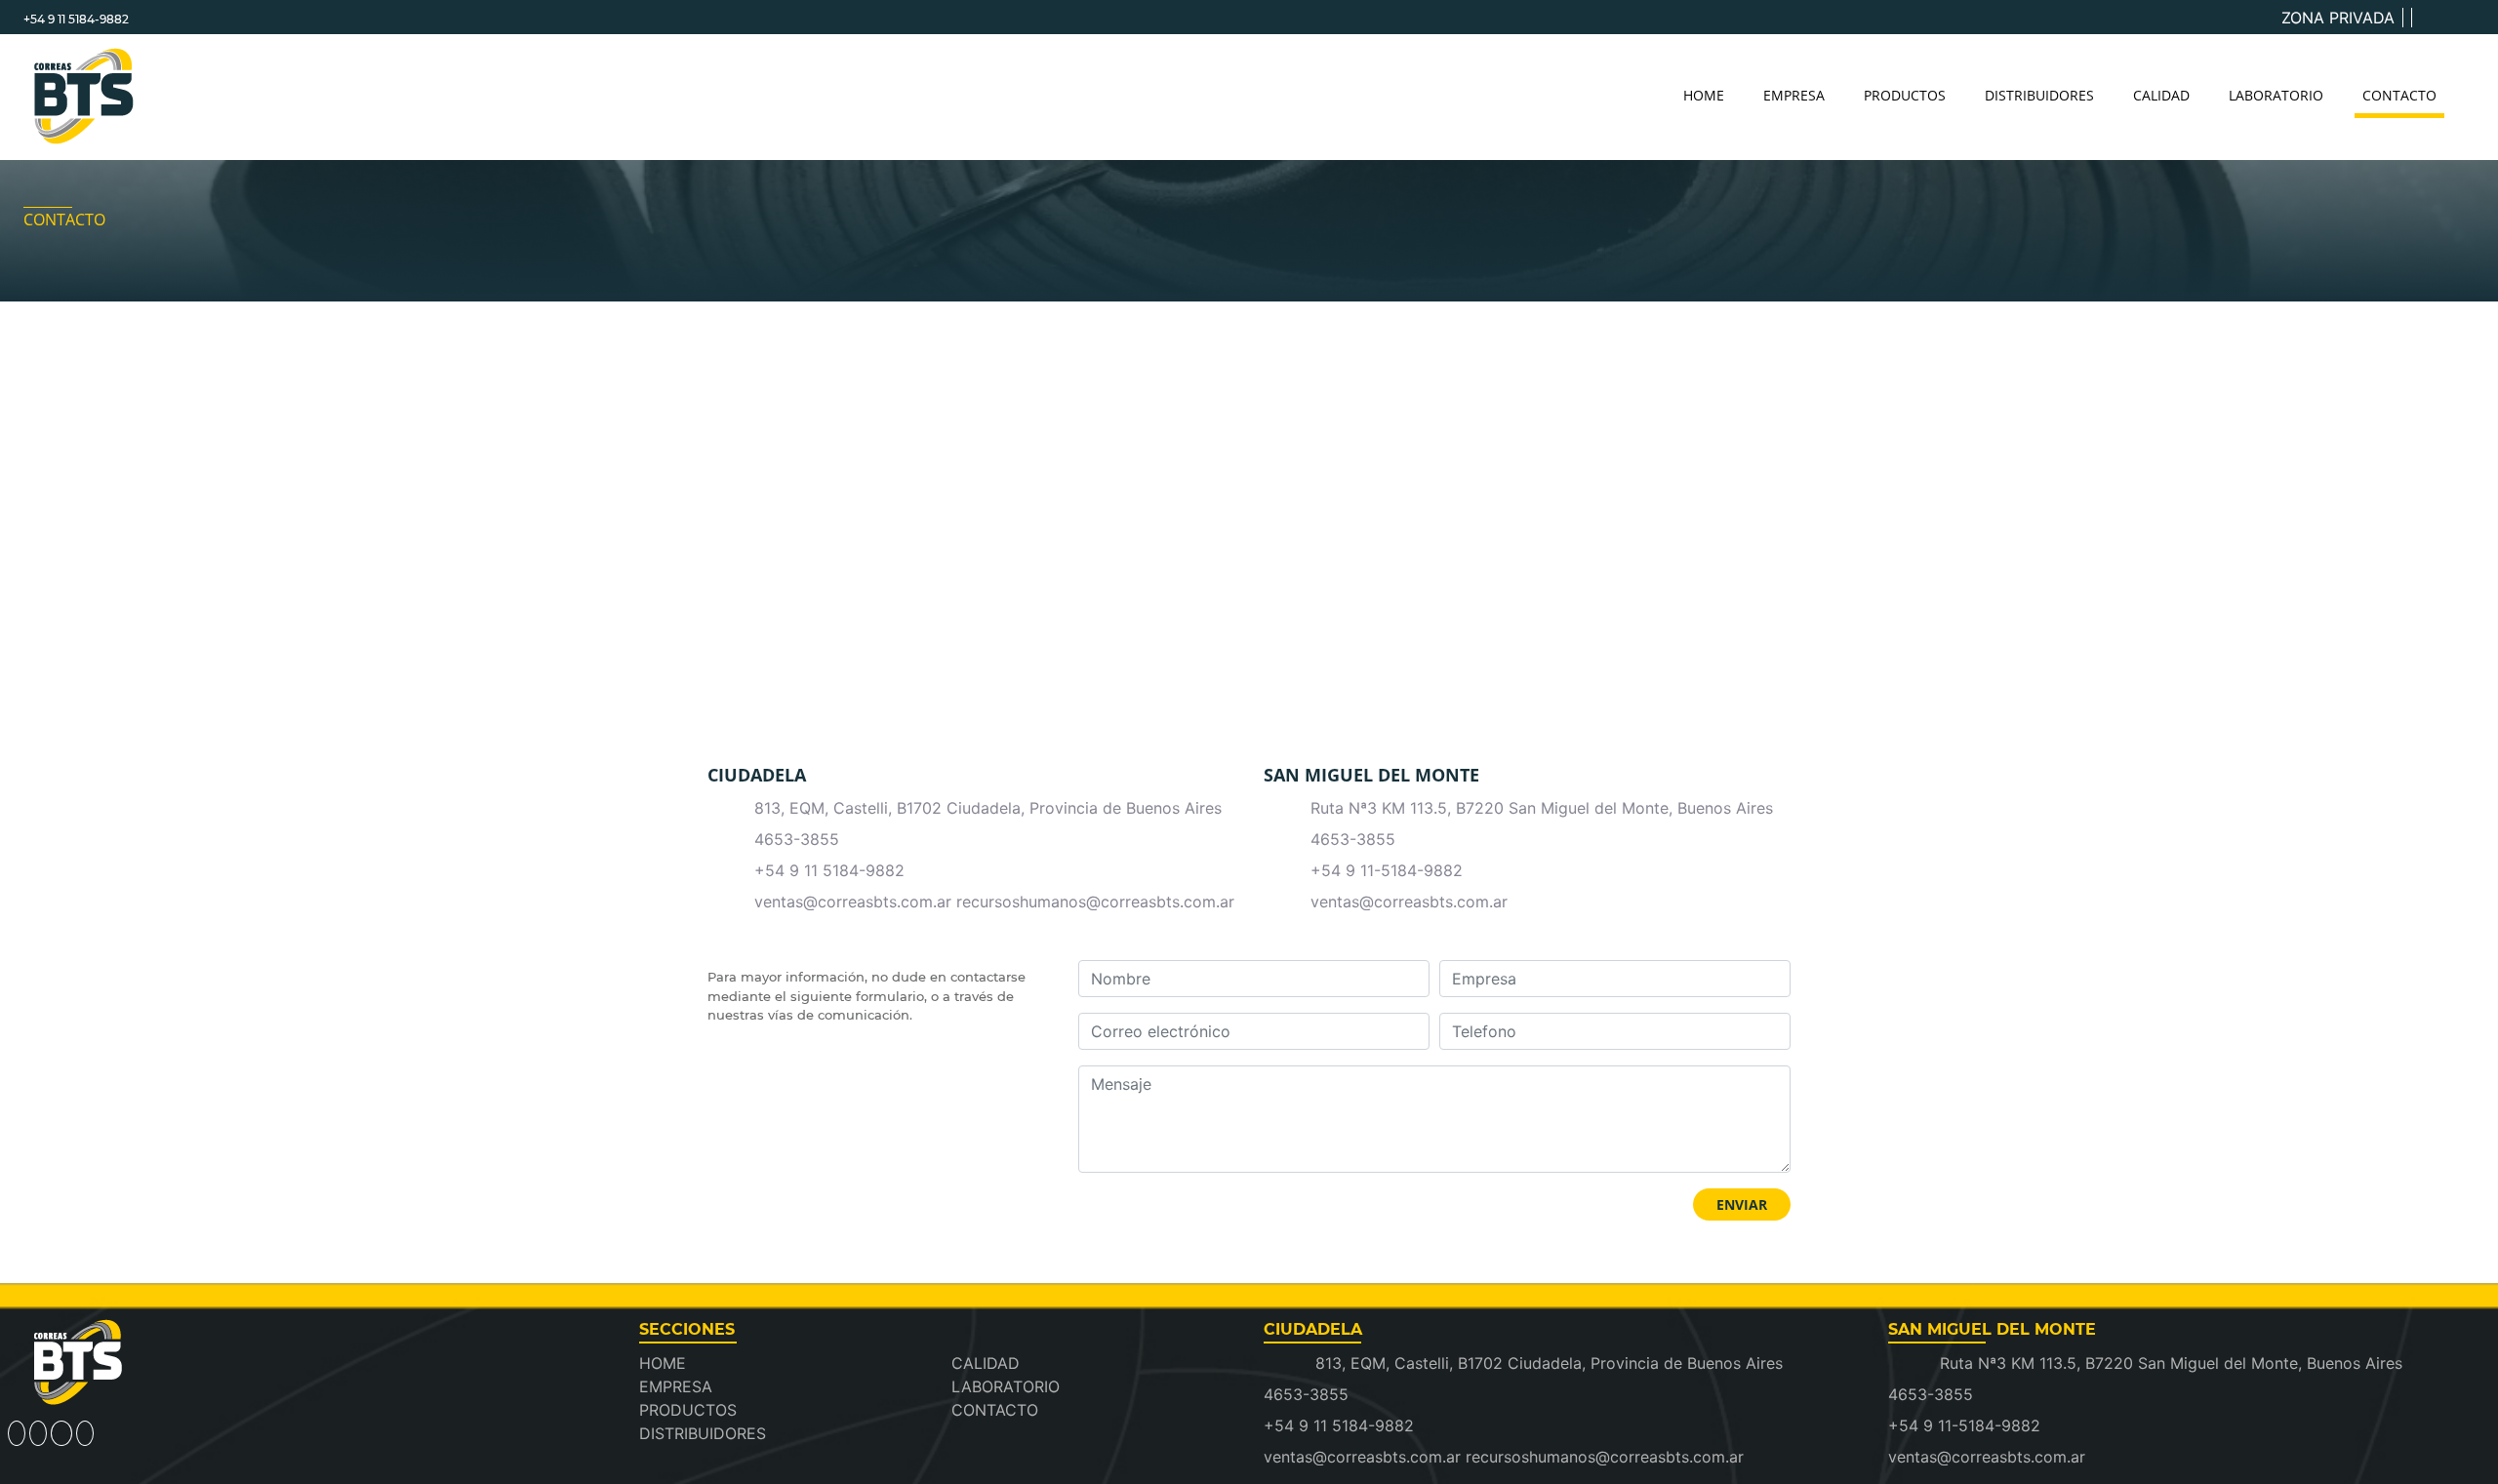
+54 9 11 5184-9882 (76, 19)
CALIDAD (2161, 95)
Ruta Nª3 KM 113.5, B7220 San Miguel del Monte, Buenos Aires (1542, 808)
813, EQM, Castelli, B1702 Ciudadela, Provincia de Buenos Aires (988, 808)
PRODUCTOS (1905, 95)
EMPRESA (1794, 95)
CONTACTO (2399, 95)
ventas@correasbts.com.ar (1409, 902)
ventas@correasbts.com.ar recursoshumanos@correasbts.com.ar (994, 902)
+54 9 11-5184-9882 (1387, 870)
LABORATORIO (2276, 95)
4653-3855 (797, 839)
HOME (1704, 95)
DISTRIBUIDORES (2039, 95)
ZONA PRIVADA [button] (2338, 18)
